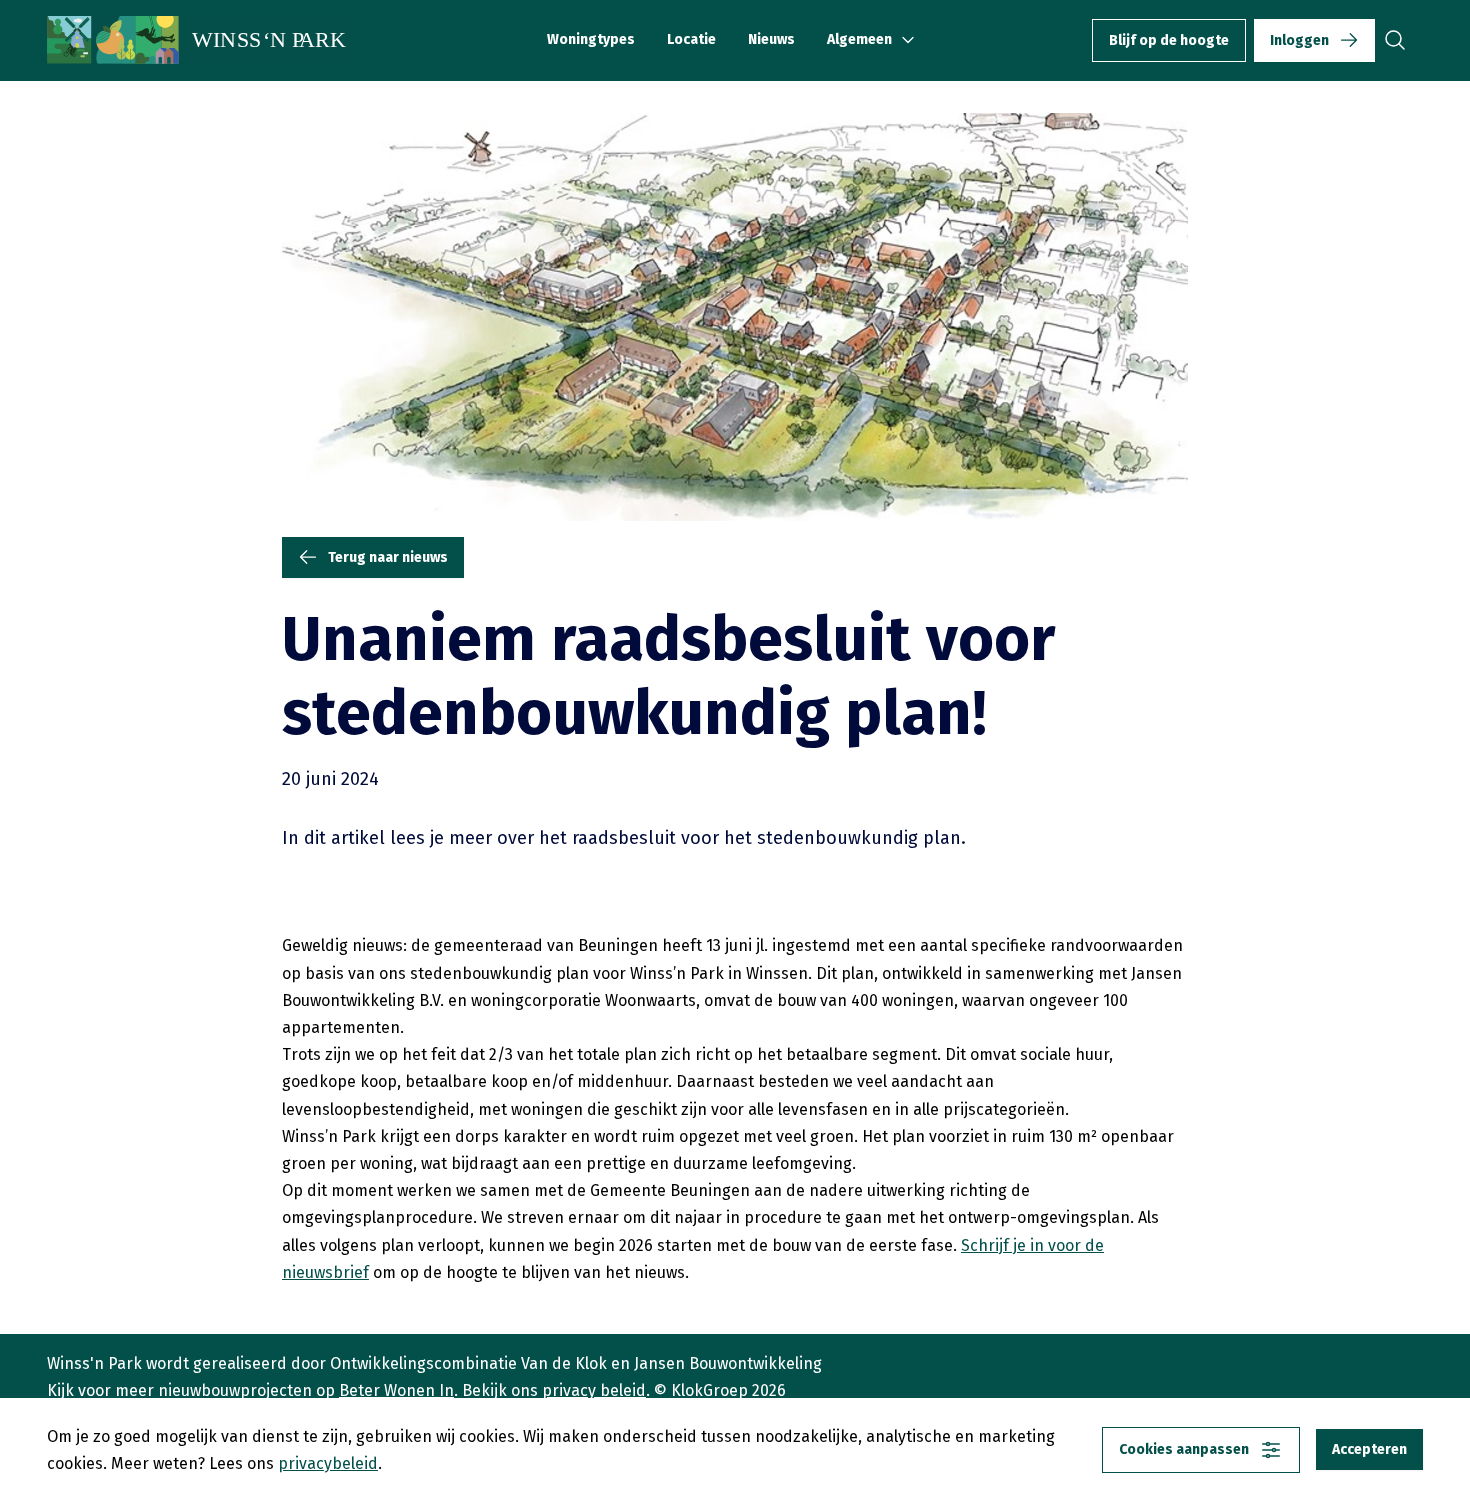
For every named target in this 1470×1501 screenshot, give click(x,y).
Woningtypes (591, 39)
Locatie (691, 39)
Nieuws (771, 39)
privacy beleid (594, 1390)
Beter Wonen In (396, 1390)
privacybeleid (328, 1463)
